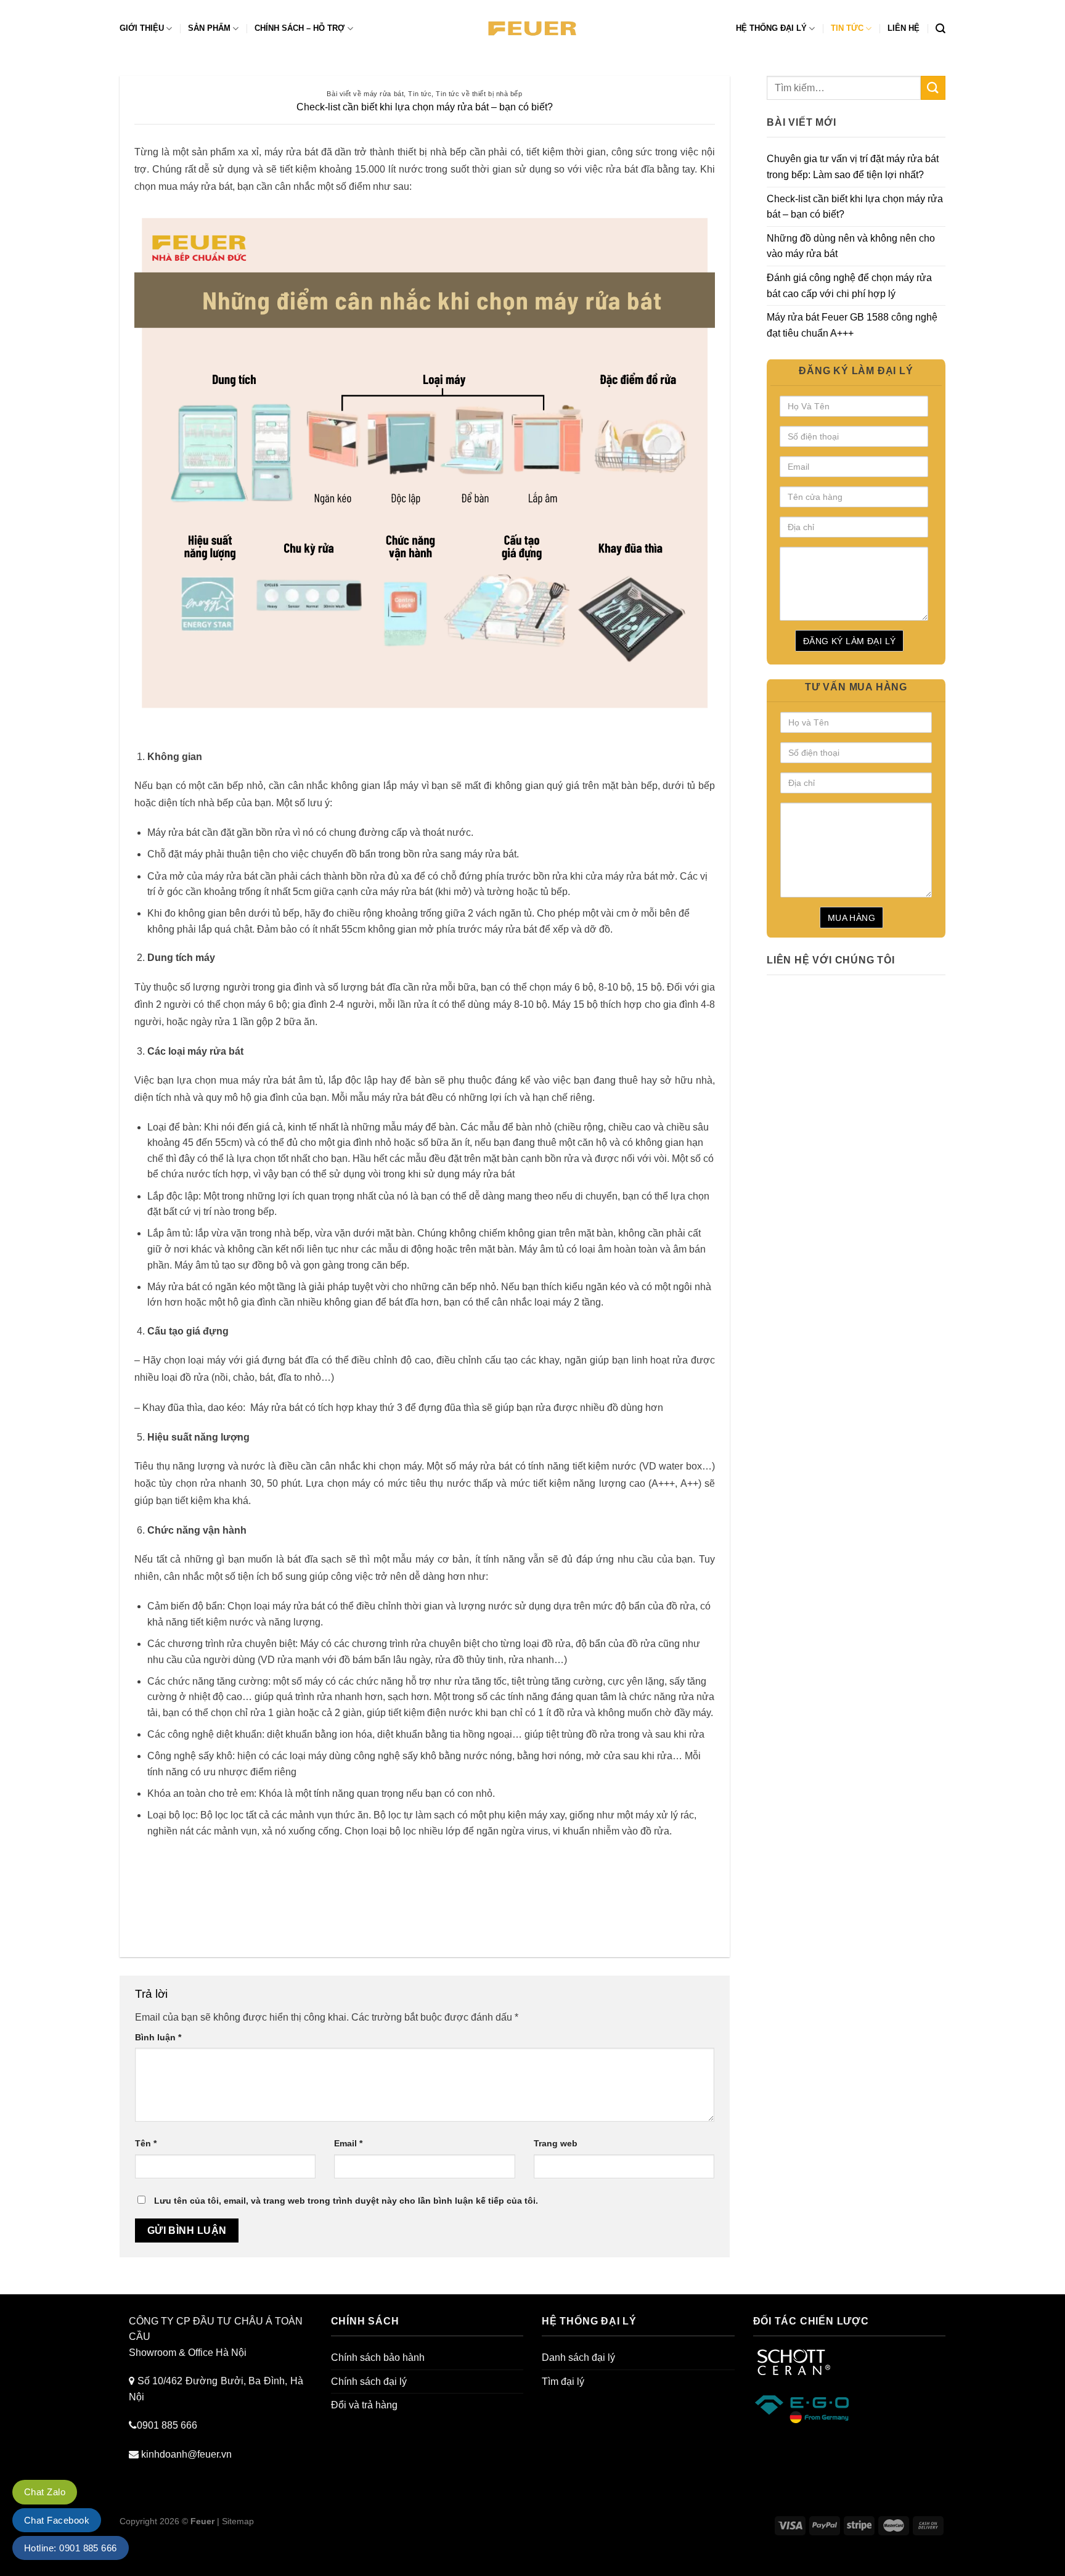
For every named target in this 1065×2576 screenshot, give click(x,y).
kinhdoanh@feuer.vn (186, 2454)
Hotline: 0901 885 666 (71, 2548)
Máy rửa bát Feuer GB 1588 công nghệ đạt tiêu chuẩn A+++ (852, 325)
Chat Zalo (45, 2492)
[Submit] (933, 88)
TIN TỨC (847, 28)
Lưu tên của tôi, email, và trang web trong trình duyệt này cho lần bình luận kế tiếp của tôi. (346, 2201)
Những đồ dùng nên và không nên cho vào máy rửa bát (851, 246)
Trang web (556, 2143)
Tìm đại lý (563, 2382)
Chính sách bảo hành (378, 2357)
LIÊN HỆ (904, 28)
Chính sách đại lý (369, 2382)
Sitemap (238, 2521)
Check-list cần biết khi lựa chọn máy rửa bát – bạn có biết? (855, 207)
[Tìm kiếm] (941, 29)
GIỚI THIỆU (142, 28)
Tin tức (420, 94)
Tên (146, 2143)
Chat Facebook (57, 2520)
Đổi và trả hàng (364, 2405)
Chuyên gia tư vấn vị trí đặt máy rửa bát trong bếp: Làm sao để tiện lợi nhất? (853, 167)
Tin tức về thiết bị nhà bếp (479, 94)
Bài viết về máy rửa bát (365, 94)
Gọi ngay (20, 2568)
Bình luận (158, 2037)
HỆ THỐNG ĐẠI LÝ (771, 28)
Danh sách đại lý (578, 2357)
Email (348, 2143)
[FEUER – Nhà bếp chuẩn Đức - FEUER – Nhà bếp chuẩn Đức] (533, 29)
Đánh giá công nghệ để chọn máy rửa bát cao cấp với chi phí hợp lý (849, 286)
